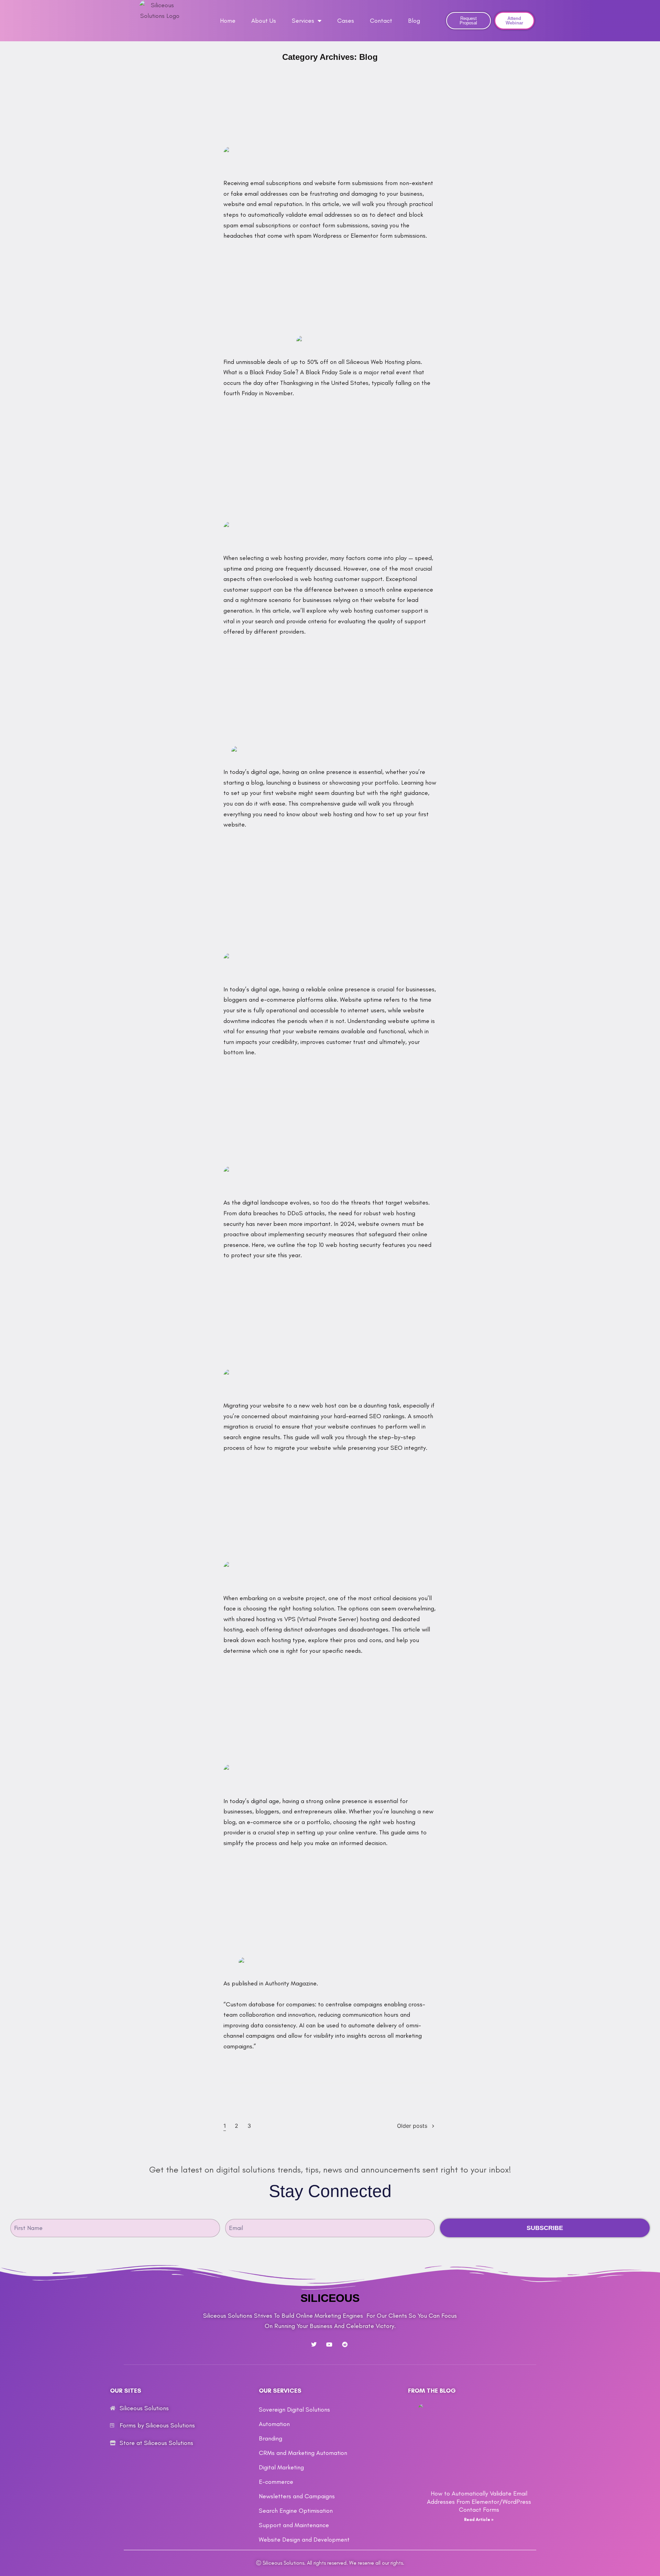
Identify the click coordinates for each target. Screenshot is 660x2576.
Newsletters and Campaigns (297, 2496)
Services (303, 21)
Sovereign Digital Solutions (294, 2410)
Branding (271, 2438)
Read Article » (479, 2520)
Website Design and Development (304, 2540)
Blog (414, 21)
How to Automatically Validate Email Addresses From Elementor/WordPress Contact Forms (330, 114)
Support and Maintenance (294, 2525)
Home (228, 21)
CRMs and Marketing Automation (303, 2453)
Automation (274, 2424)
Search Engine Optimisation (296, 2511)
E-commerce (276, 2482)
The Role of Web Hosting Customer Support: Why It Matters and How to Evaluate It (330, 489)
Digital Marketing (281, 2467)
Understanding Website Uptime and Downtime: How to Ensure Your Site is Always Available (330, 921)
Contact (381, 21)
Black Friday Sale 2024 (330, 317)
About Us (264, 21)
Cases (346, 21)
